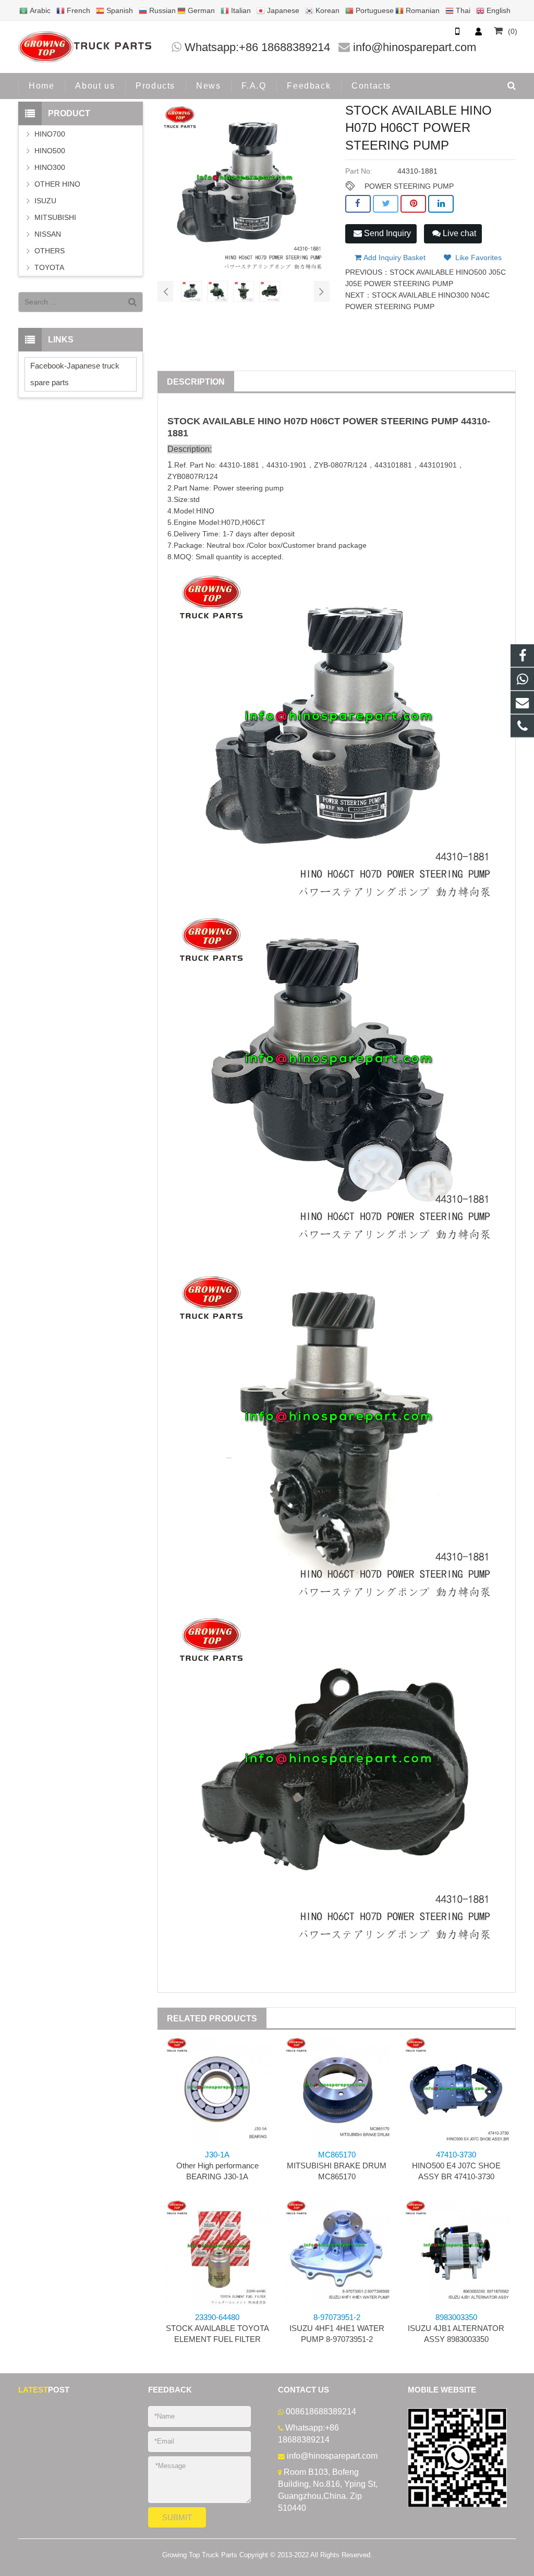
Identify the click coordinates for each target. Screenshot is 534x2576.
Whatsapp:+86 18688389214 (257, 47)
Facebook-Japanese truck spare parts (75, 374)
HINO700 (50, 134)
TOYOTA (49, 267)
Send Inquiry (386, 233)
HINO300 (50, 167)
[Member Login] (478, 31)
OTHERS (50, 251)
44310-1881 (239, 465)
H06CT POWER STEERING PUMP (384, 421)
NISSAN (48, 234)
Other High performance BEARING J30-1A (217, 2166)
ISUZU (45, 201)
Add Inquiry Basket (393, 257)
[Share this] (358, 204)
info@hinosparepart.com (415, 47)
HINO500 (50, 151)
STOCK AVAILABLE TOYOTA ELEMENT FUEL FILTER (217, 2328)
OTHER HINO (57, 184)
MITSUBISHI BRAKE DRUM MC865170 (337, 2166)
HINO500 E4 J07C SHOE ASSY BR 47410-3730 (456, 2166)
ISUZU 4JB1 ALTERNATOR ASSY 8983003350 (456, 2328)
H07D (296, 421)
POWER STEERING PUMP (409, 186)
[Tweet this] (386, 204)
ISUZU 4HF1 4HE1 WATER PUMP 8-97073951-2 (337, 2328)
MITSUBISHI (55, 217)
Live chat (458, 233)
